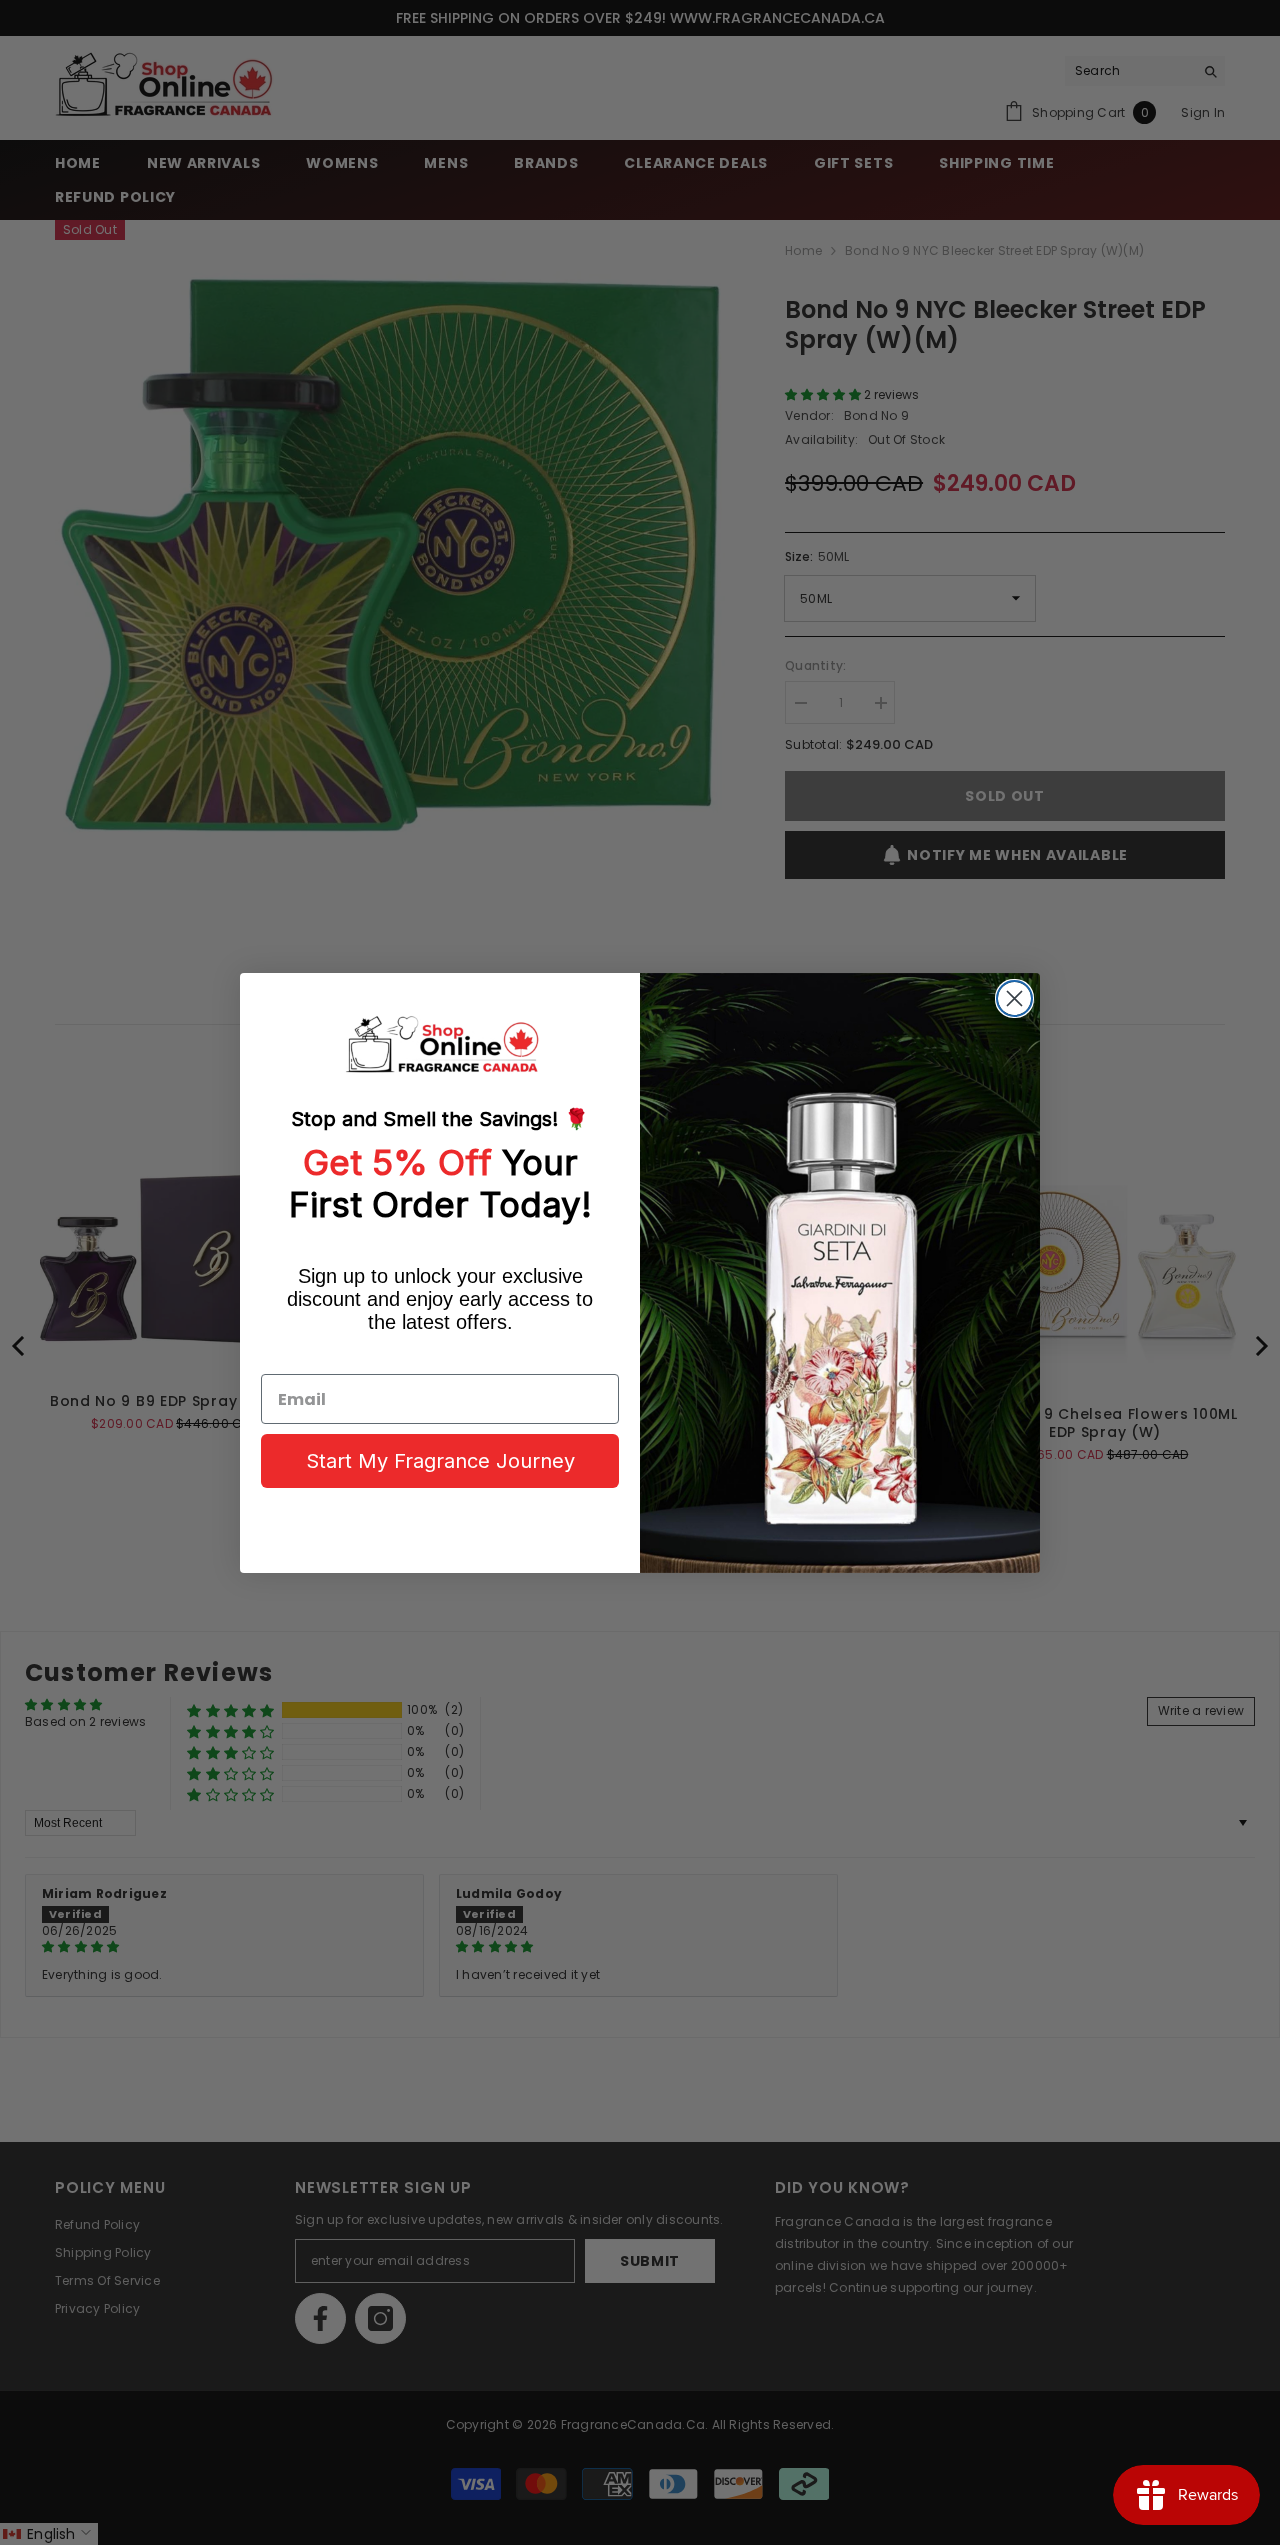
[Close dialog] (1014, 998)
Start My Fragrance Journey (440, 1461)
